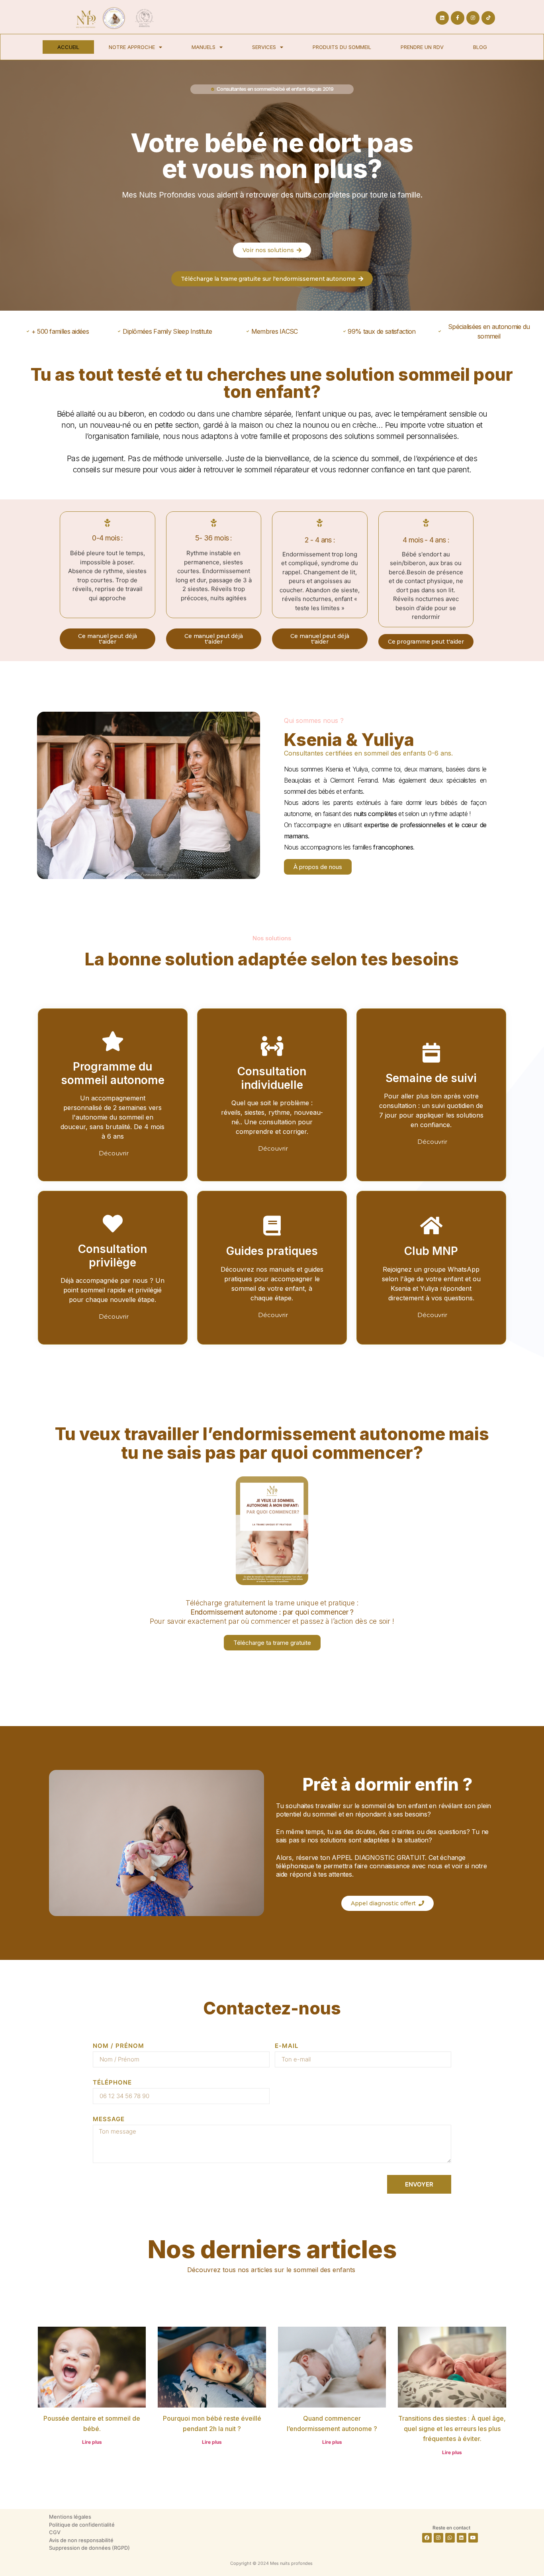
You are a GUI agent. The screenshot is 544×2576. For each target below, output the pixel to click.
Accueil (68, 47)
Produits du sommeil (342, 47)
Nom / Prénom (118, 2046)
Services (264, 47)
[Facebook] (427, 2538)
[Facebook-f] (458, 18)
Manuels (204, 47)
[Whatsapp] (450, 2538)
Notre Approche (132, 47)
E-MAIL (287, 2046)
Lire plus (92, 2442)
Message (109, 2119)
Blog (480, 47)
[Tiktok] (488, 18)
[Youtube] (473, 2538)
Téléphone (112, 2083)
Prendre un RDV (422, 47)
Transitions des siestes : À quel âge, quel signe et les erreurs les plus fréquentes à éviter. (452, 2428)
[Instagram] (473, 18)
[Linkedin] (442, 18)
